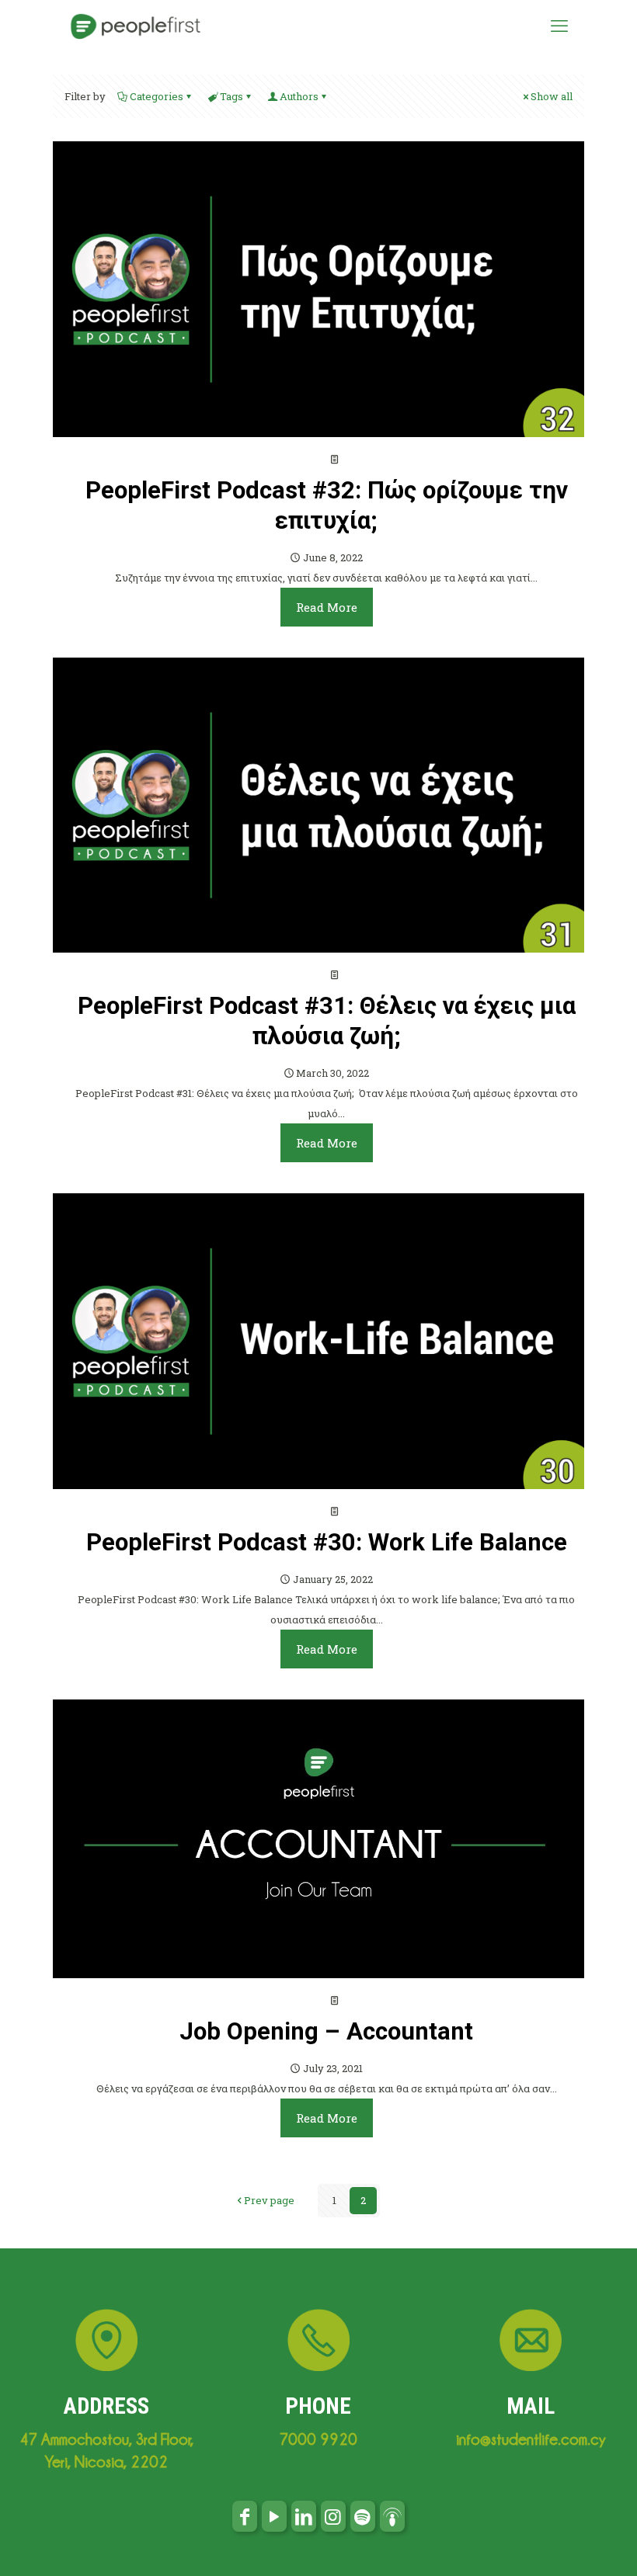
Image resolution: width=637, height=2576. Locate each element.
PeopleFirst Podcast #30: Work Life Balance (327, 1542)
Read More (327, 607)
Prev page (269, 2200)
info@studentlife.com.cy (531, 2439)
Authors (299, 96)
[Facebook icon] (245, 2516)
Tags (231, 96)
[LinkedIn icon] (304, 2516)
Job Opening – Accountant (326, 2031)
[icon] (363, 2516)
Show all (552, 96)
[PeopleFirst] (136, 25)
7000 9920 (318, 2439)
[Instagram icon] (333, 2516)
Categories (157, 96)
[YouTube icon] (274, 2516)
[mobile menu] (559, 26)
